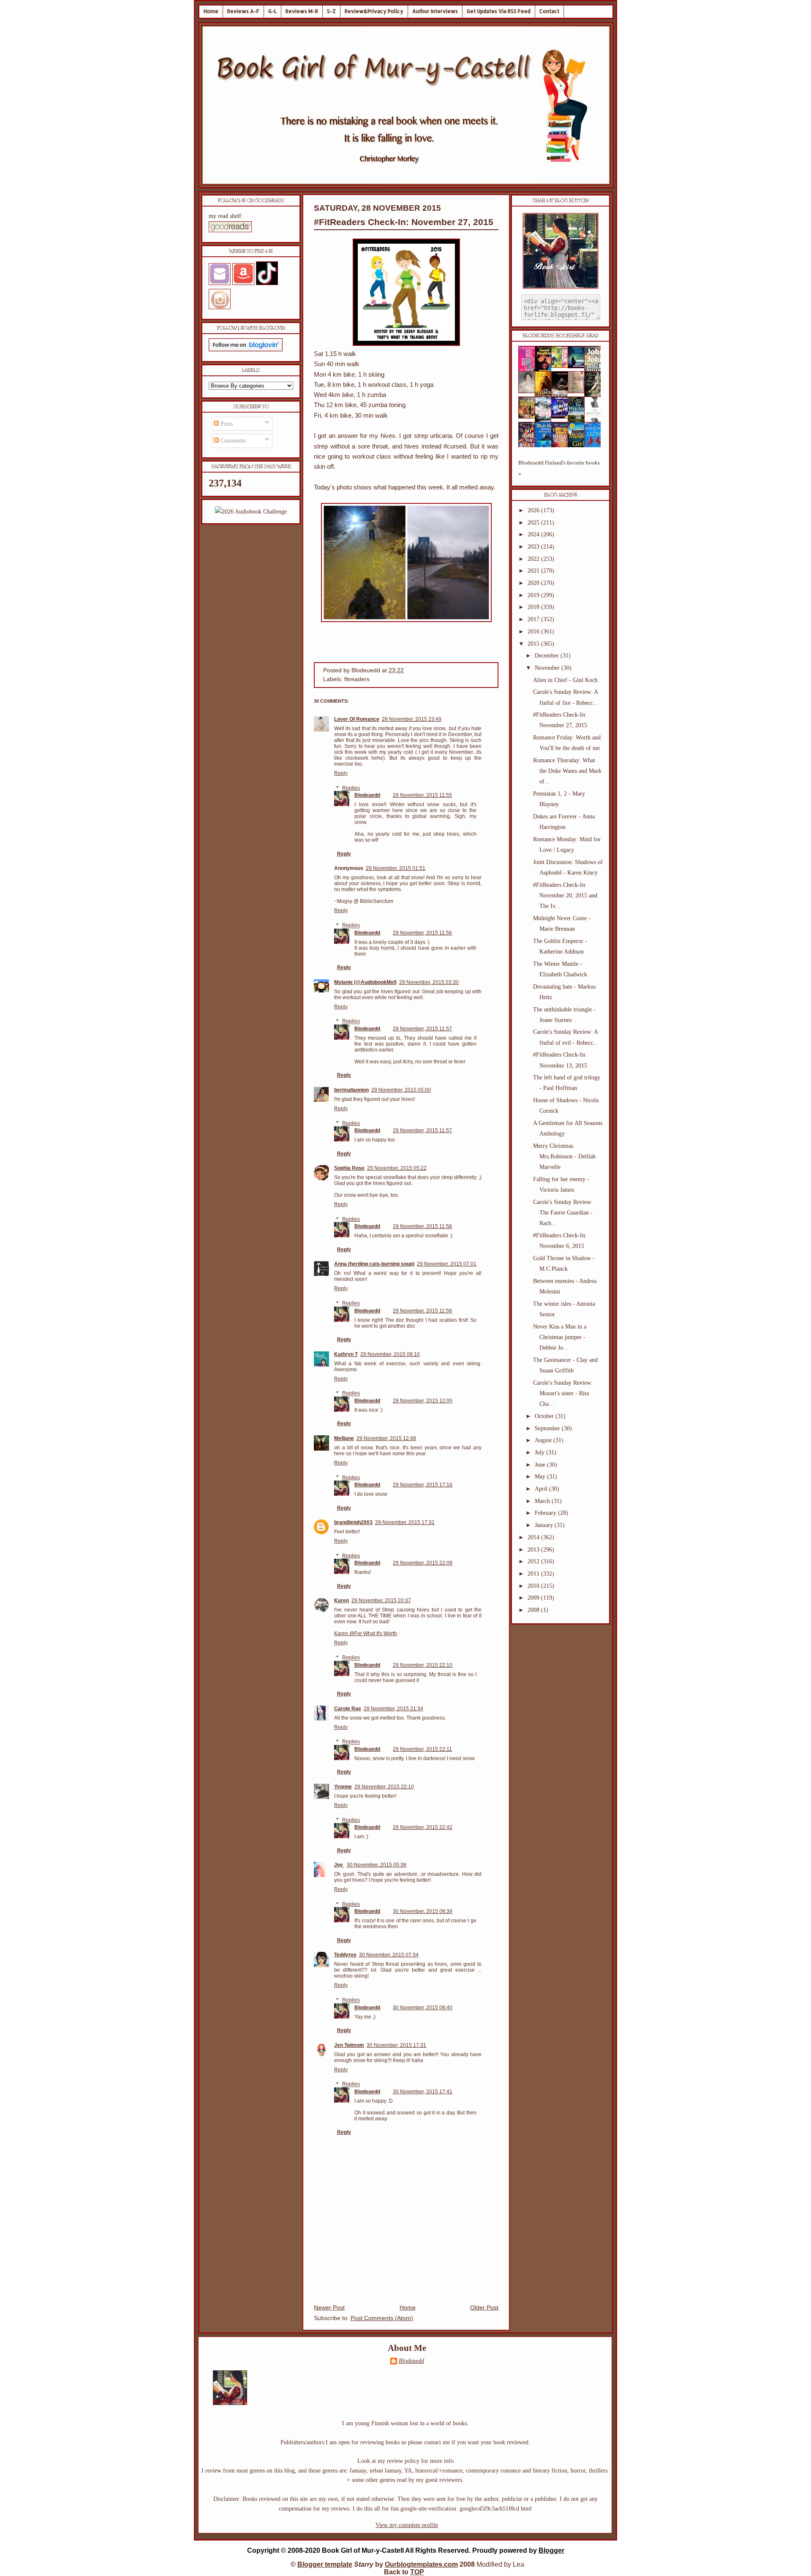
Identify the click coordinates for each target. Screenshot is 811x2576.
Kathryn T (346, 1354)
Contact (549, 11)
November (548, 668)
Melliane (344, 1438)
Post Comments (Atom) (382, 2318)
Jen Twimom (349, 2045)
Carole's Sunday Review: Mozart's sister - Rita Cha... (563, 1393)
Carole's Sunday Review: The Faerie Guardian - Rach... (563, 1213)
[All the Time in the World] (562, 417)
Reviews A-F (243, 11)
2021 (534, 571)
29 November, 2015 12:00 (423, 1401)
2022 (534, 559)
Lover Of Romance (357, 719)
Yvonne (343, 1787)
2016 (534, 632)
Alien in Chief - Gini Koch (565, 680)
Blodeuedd (367, 795)
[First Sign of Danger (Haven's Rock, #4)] (579, 366)
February (546, 1513)
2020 (534, 583)
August (544, 1440)
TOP (417, 2572)
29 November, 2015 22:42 (423, 1827)
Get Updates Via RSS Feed (499, 11)
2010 (534, 1586)
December (548, 656)
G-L (272, 11)
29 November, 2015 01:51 (396, 868)
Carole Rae (348, 1709)
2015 (534, 644)
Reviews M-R (302, 11)
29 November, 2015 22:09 (423, 1563)
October (545, 1416)
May (541, 1477)
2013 (534, 1550)
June (541, 1465)
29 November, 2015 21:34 (393, 1709)
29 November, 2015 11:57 (422, 1029)
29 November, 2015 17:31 (405, 1522)
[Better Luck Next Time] (562, 366)
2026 (534, 510)
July (540, 1452)
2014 (534, 1537)
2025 (534, 523)
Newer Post (329, 2308)
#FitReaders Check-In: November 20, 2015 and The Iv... (565, 895)
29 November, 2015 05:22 (397, 1168)
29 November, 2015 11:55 (422, 795)
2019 (534, 595)
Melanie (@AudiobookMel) (365, 982)
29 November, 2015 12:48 (386, 1438)
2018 (534, 607)
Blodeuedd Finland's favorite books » (559, 468)
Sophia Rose (349, 1168)
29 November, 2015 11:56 (422, 933)
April (542, 1489)
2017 (534, 619)
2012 (534, 1561)
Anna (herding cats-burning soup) (374, 1264)
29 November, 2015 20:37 (381, 1600)
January (545, 1525)
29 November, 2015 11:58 (422, 1226)
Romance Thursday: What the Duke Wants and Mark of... (567, 771)
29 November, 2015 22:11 (422, 1749)
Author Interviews (435, 11)
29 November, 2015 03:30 (429, 982)
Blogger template (325, 2564)
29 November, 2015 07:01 (447, 1264)
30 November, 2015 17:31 (396, 2045)
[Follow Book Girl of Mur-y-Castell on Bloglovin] (246, 349)
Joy (339, 1865)
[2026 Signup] (251, 512)
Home (211, 11)
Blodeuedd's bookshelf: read (561, 336)
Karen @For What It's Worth (366, 1633)
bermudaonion (351, 1090)
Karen (342, 1600)
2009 (534, 1598)
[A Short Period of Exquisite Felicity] (529, 391)
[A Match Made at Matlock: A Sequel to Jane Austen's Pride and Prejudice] (579, 391)
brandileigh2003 (353, 1522)
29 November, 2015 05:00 (401, 1090)
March (543, 1501)
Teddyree (345, 1955)
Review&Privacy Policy (374, 11)
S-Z (331, 11)
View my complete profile (407, 2525)
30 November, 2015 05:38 (377, 1865)
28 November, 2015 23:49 (412, 719)
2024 (534, 534)
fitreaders (357, 679)
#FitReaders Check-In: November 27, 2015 (404, 222)
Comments (232, 441)
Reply (341, 773)
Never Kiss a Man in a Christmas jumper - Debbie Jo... (560, 1337)
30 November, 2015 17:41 (423, 2092)
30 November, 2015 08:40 (423, 2008)
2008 (534, 1610)
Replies (351, 788)
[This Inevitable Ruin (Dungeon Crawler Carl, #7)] (529, 417)
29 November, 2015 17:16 (423, 1485)
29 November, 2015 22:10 (423, 1665)
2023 (534, 547)
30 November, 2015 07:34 (389, 1955)
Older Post (484, 2308)
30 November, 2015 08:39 (423, 1911)
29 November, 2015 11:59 (422, 1311)
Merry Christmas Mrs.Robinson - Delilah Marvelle (564, 1156)
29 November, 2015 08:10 (390, 1354)
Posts (226, 424)
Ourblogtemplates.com (421, 2564)
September (548, 1428)
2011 (534, 1574)
